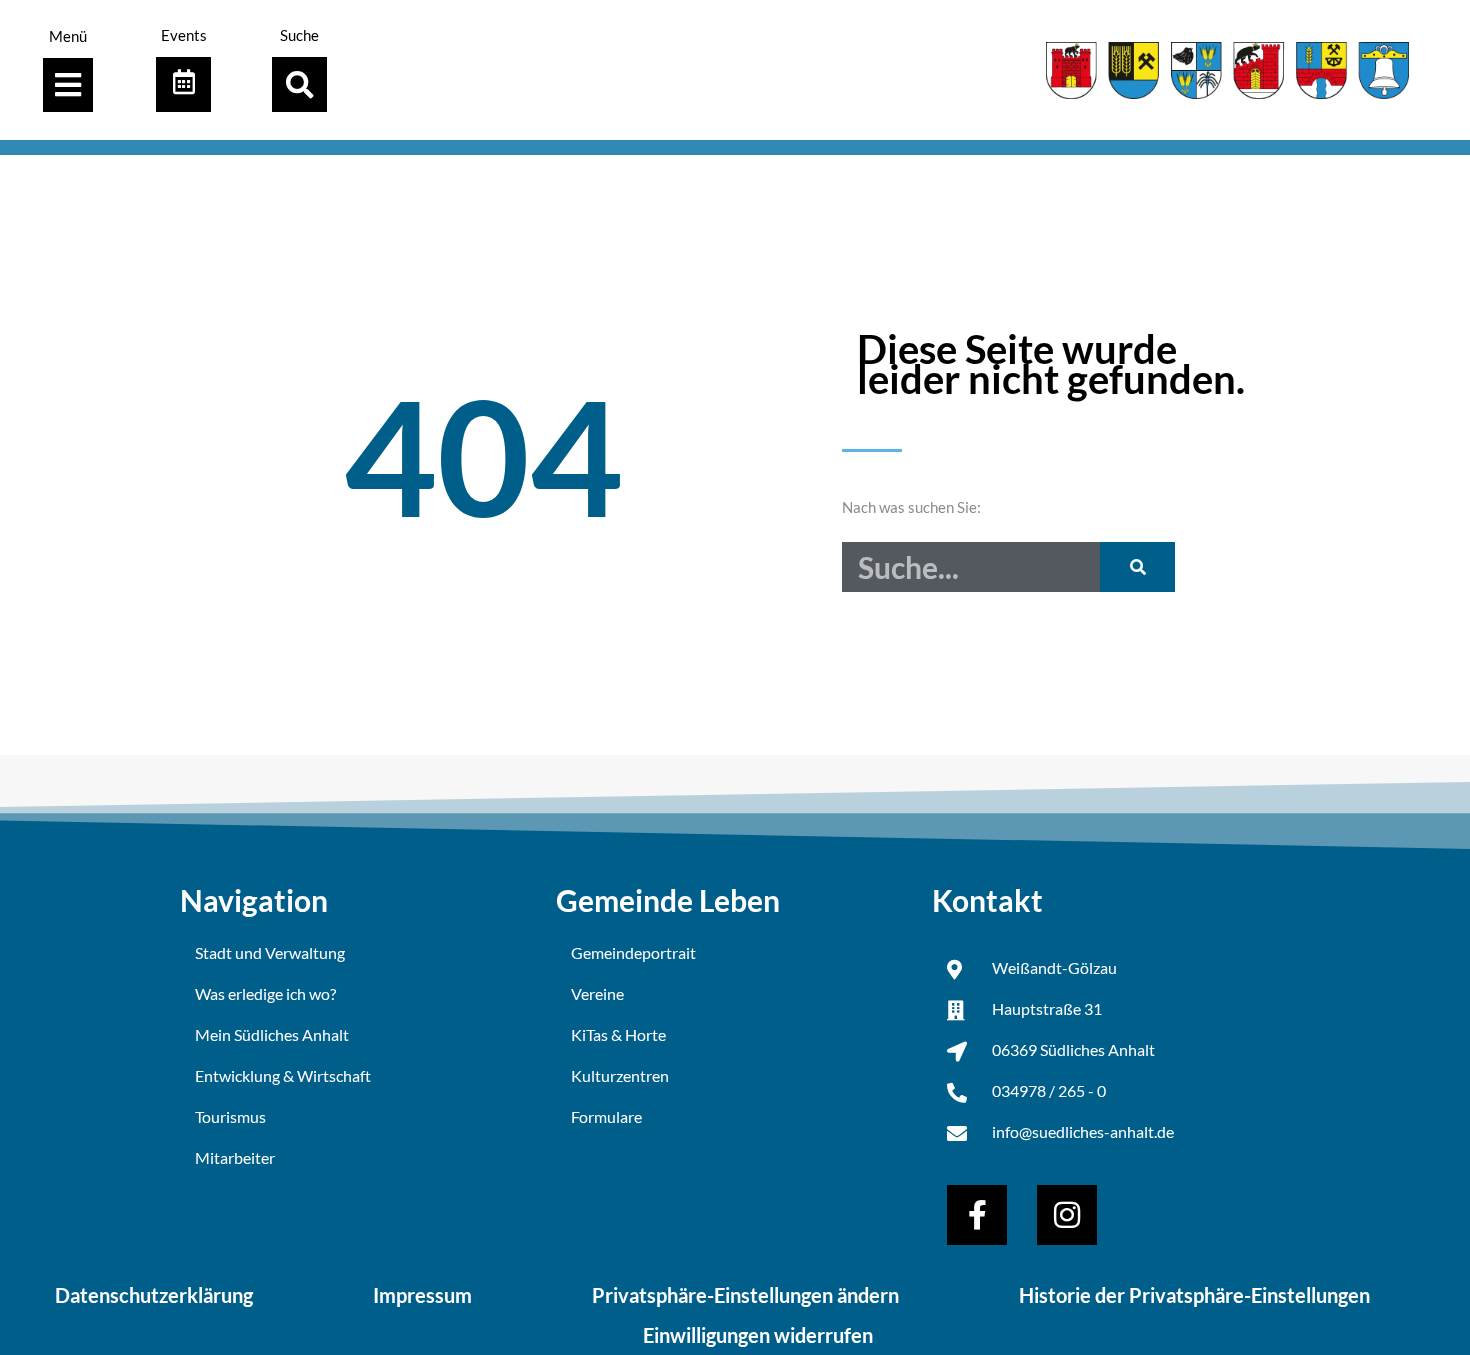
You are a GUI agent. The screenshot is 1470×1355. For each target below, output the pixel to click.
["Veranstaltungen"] (183, 84)
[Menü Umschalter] (68, 85)
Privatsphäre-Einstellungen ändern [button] (745, 1295)
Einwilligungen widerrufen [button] (758, 1335)
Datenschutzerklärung (154, 1295)
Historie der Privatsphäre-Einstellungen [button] (1194, 1295)
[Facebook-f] (977, 1215)
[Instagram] (1067, 1215)
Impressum (422, 1295)
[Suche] (1137, 567)
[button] (299, 84)
